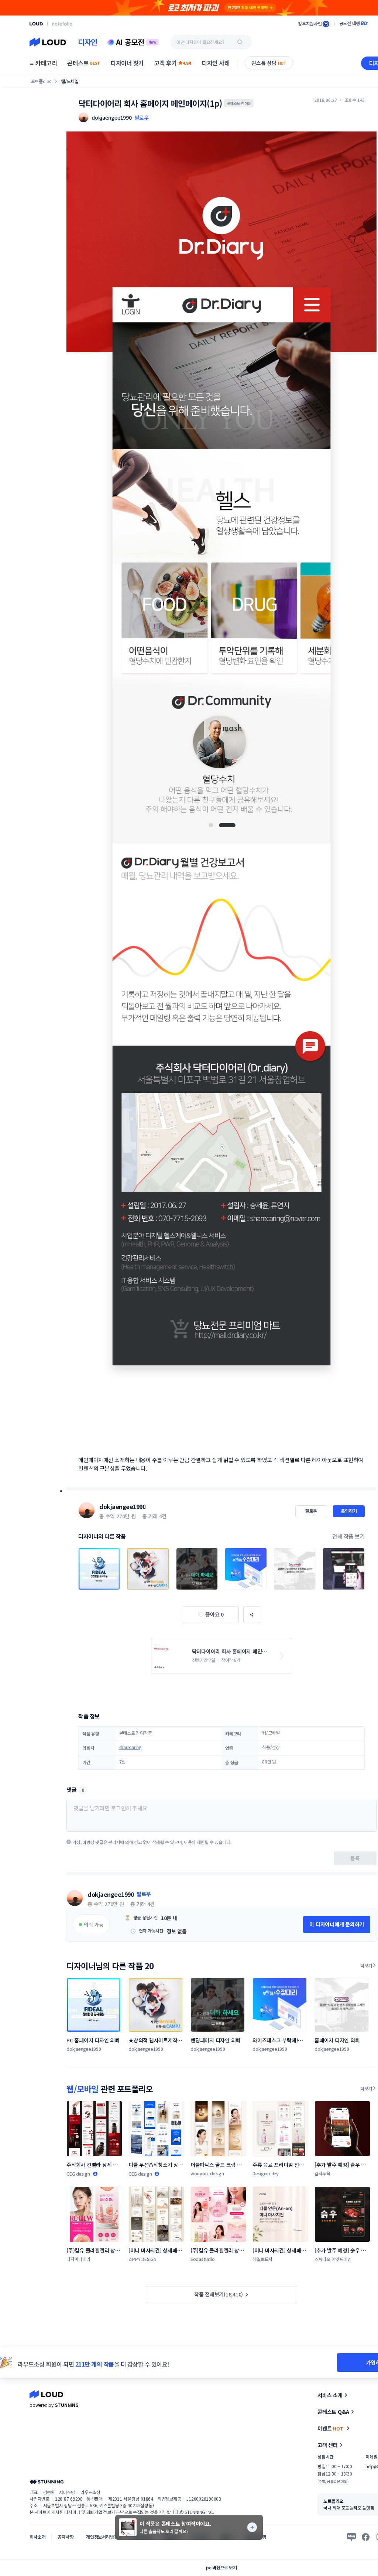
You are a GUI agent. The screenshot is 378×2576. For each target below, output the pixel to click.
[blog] (351, 2537)
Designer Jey (266, 2173)
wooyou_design (207, 2173)
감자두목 (322, 2173)
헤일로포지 (262, 2259)
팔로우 (142, 117)
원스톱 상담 (269, 63)
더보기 (366, 1965)
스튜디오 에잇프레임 (333, 2259)
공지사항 (66, 2537)
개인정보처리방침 (102, 2537)
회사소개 (37, 2537)
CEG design (78, 2174)
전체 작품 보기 (348, 1536)
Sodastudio (203, 2259)
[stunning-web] (47, 2482)
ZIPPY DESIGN (142, 2259)
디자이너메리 (78, 2259)
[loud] (36, 24)
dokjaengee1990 (122, 1506)
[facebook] (366, 2537)
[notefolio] (62, 24)
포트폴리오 (41, 81)
